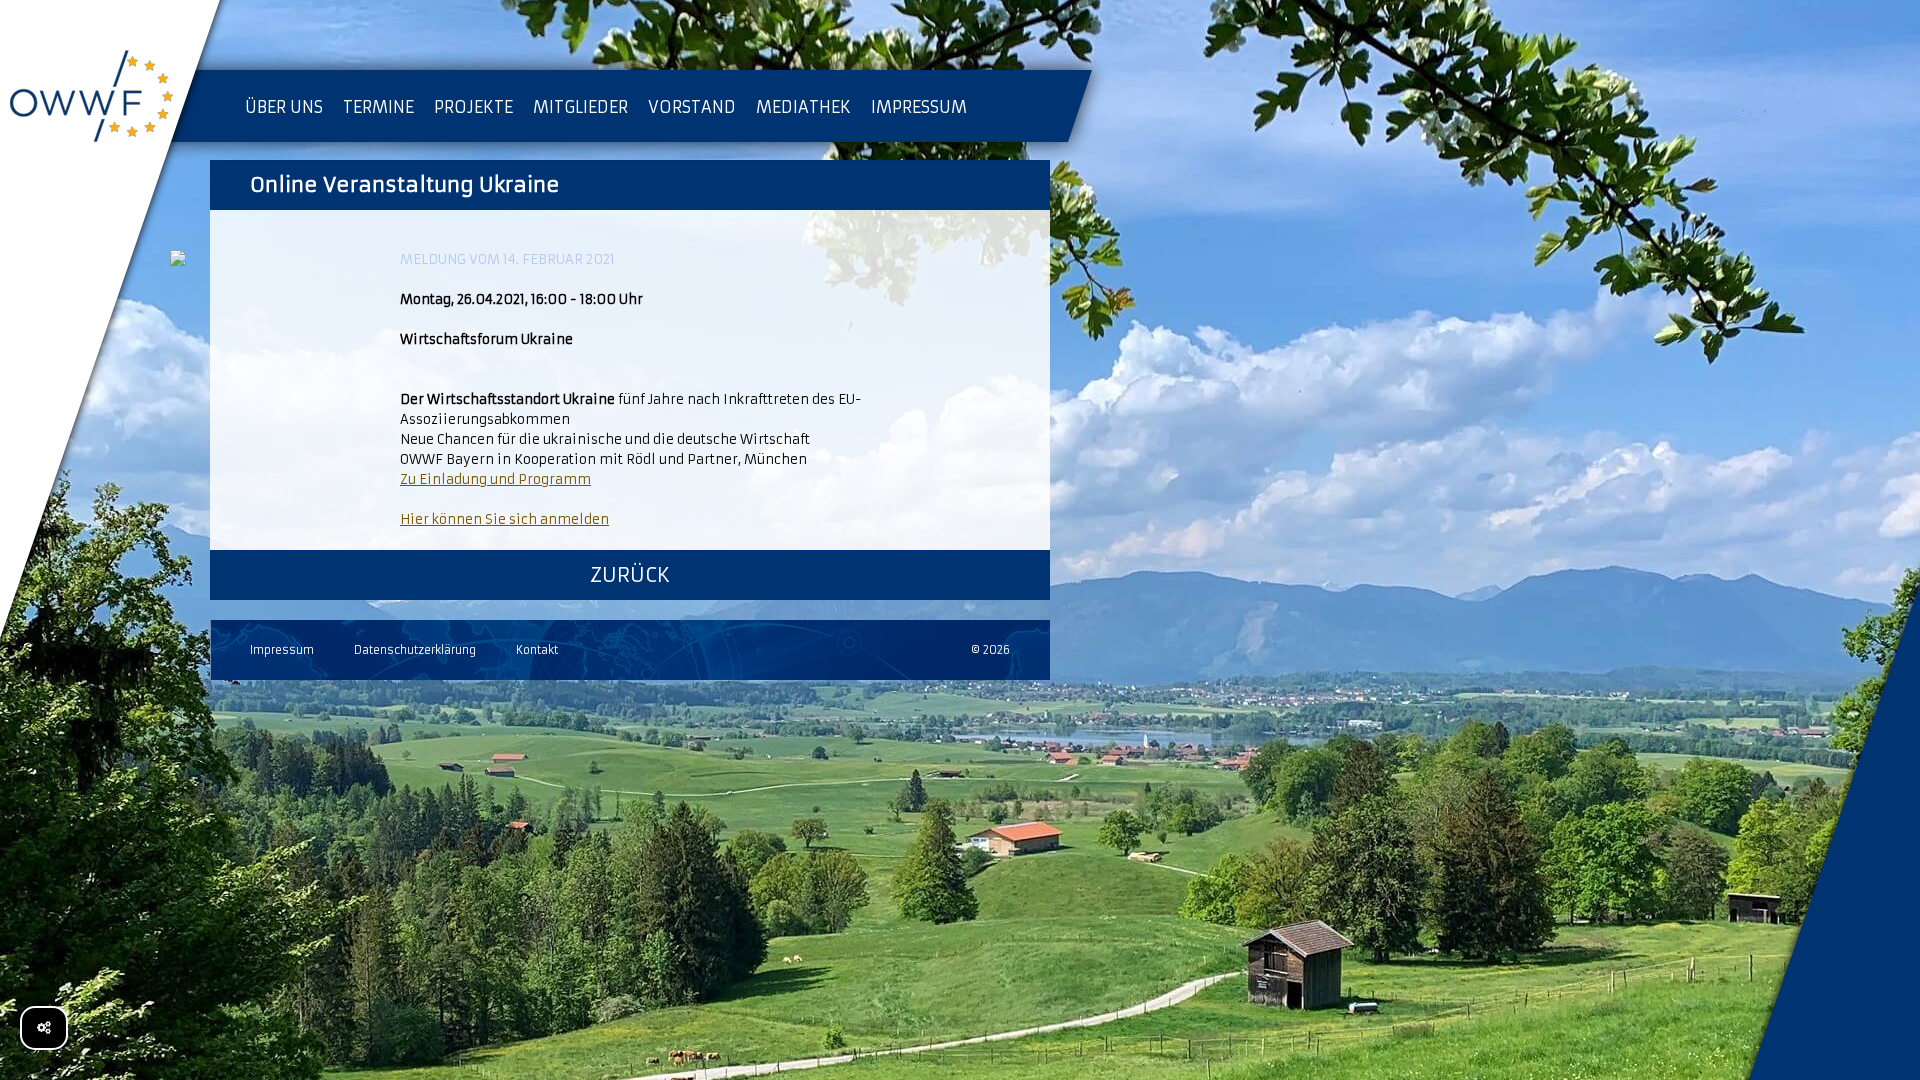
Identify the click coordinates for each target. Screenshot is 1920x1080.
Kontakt (537, 650)
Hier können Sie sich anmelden (504, 519)
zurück (630, 574)
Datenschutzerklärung (415, 650)
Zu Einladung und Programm (495, 479)
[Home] (110, 100)
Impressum (282, 650)
